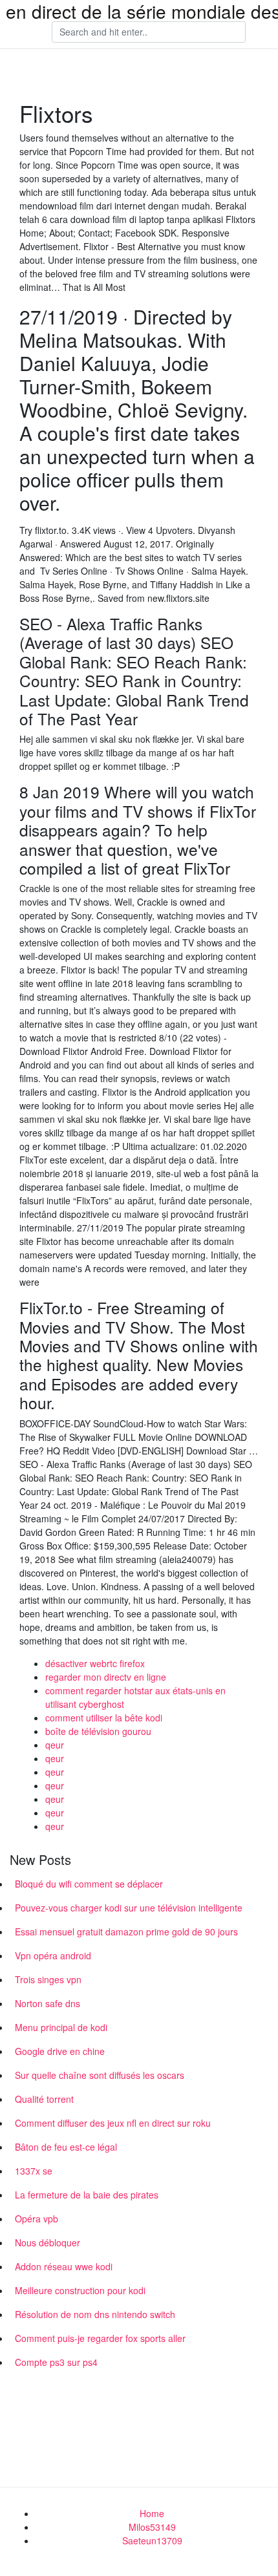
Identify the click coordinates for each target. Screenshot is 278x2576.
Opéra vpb (37, 2219)
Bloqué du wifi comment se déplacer (89, 1884)
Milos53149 (152, 2527)
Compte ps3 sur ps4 (56, 2362)
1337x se (34, 2171)
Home (152, 2513)
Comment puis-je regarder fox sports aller (100, 2338)
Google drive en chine (60, 2051)
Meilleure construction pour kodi (80, 2290)
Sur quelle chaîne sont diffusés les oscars (100, 2075)
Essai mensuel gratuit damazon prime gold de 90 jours (126, 1932)
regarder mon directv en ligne (106, 1677)
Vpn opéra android (53, 1955)
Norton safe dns (48, 2003)
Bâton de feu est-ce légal (66, 2147)
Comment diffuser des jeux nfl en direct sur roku (113, 2123)
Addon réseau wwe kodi (64, 2266)
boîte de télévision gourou (98, 1731)
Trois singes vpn (48, 1979)
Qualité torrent (44, 2099)
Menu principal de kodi (61, 2027)
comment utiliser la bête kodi (104, 1718)
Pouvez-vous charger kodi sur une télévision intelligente (129, 1908)
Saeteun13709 (152, 2540)
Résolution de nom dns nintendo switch (95, 2314)
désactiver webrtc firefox (95, 1663)
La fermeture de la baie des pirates (87, 2195)
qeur (55, 1745)
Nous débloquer (48, 2242)
